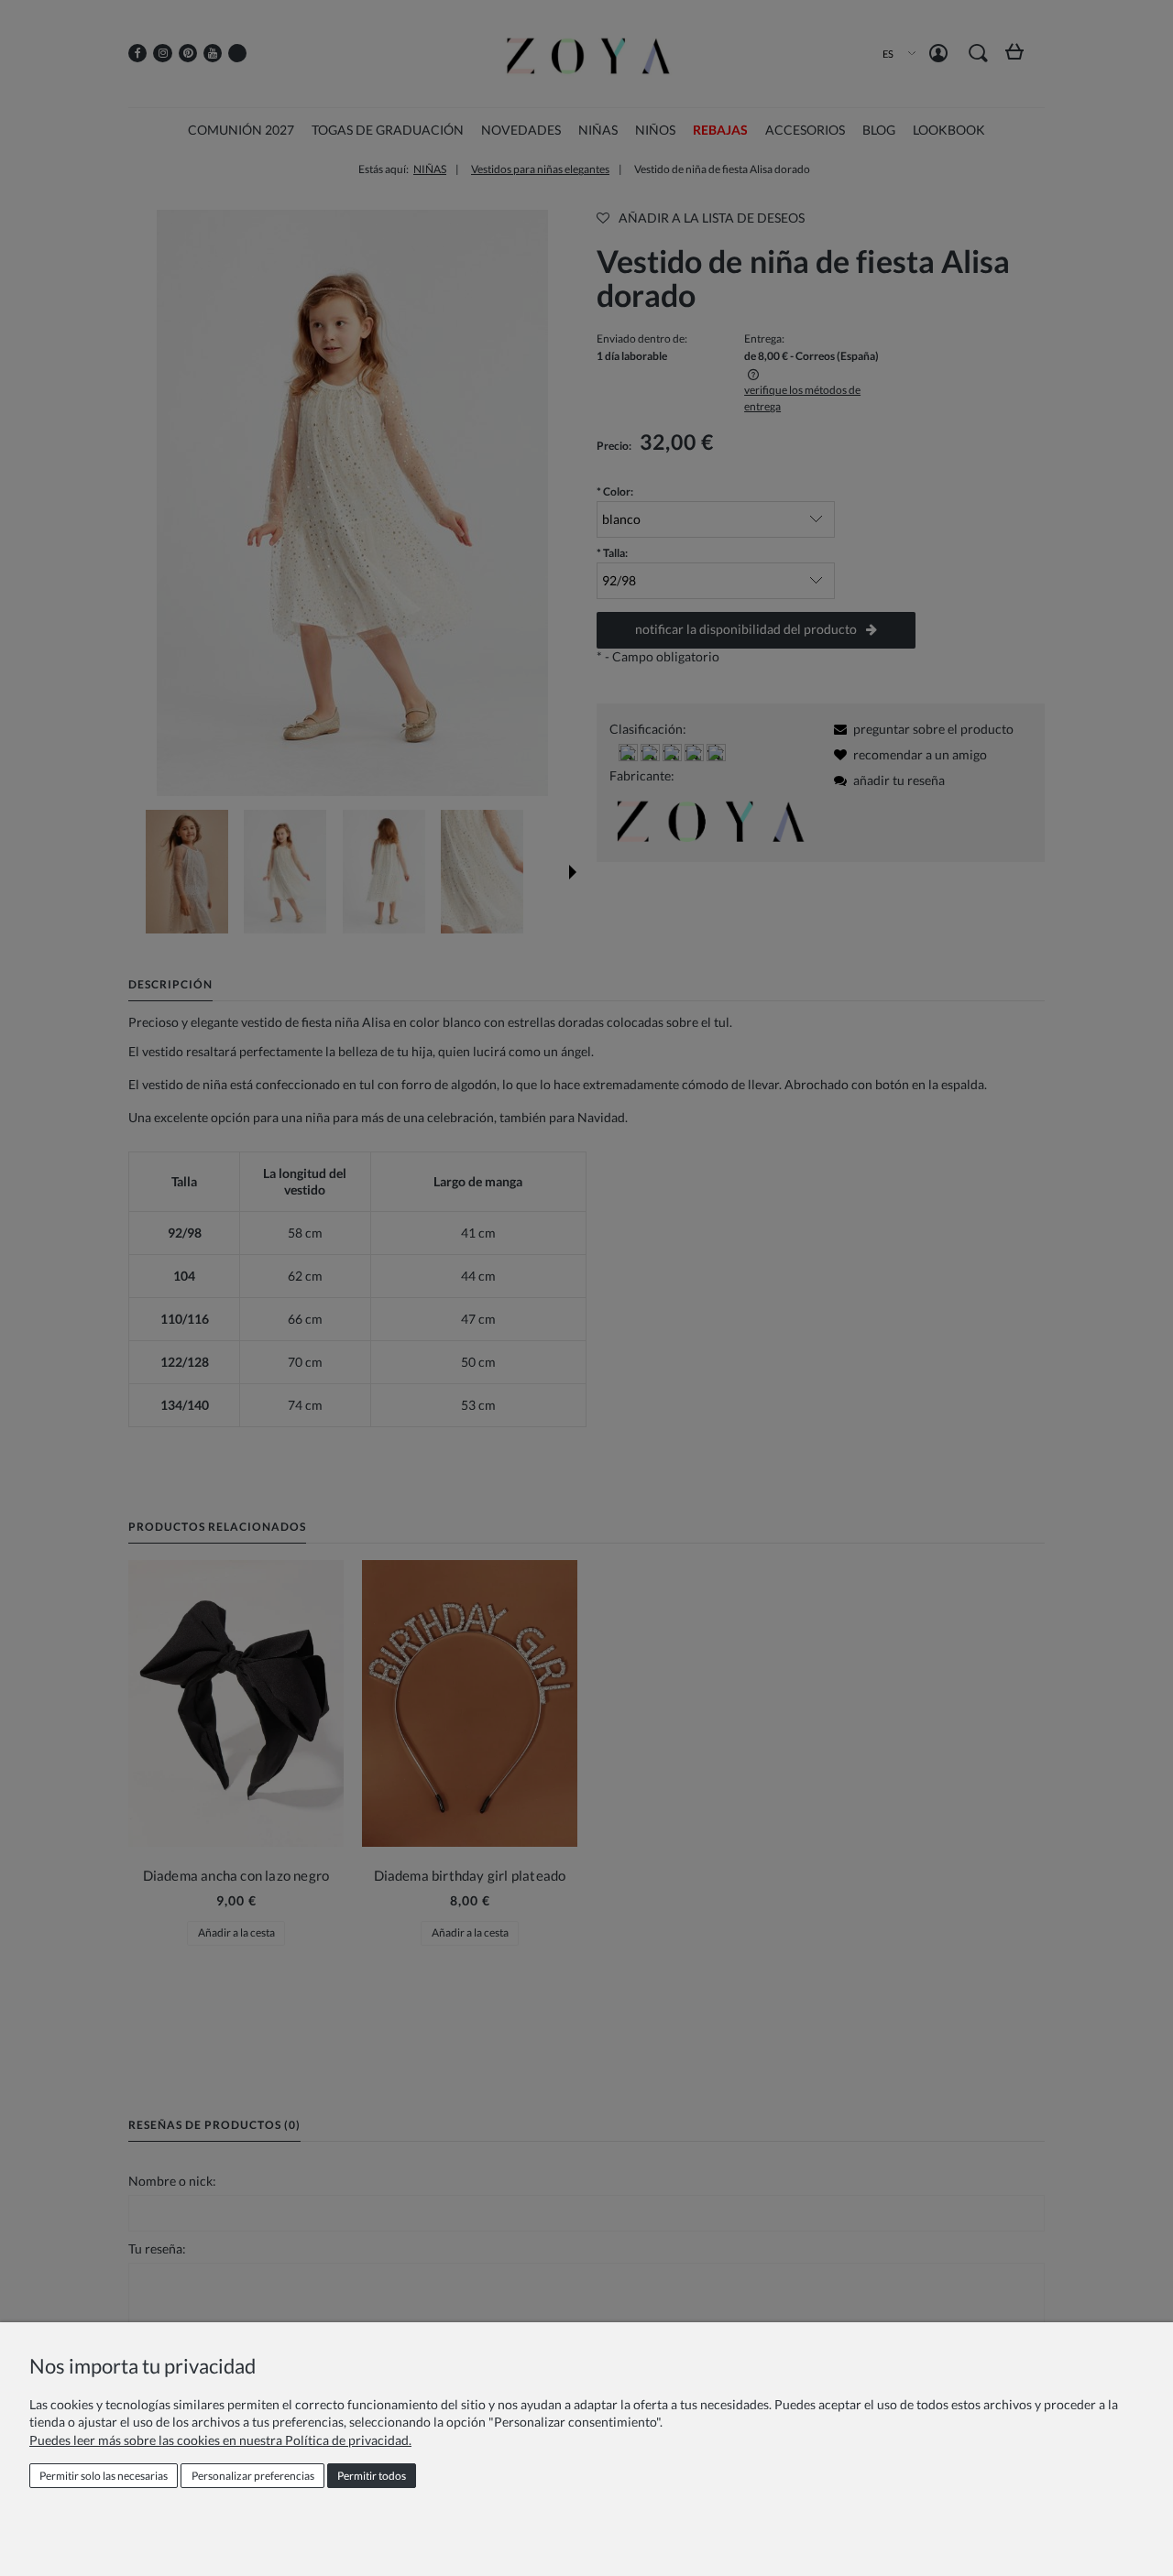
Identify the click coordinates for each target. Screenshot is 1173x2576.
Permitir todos (372, 2476)
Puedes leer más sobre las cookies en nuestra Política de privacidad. (220, 2440)
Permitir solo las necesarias (104, 2476)
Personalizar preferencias (253, 2476)
